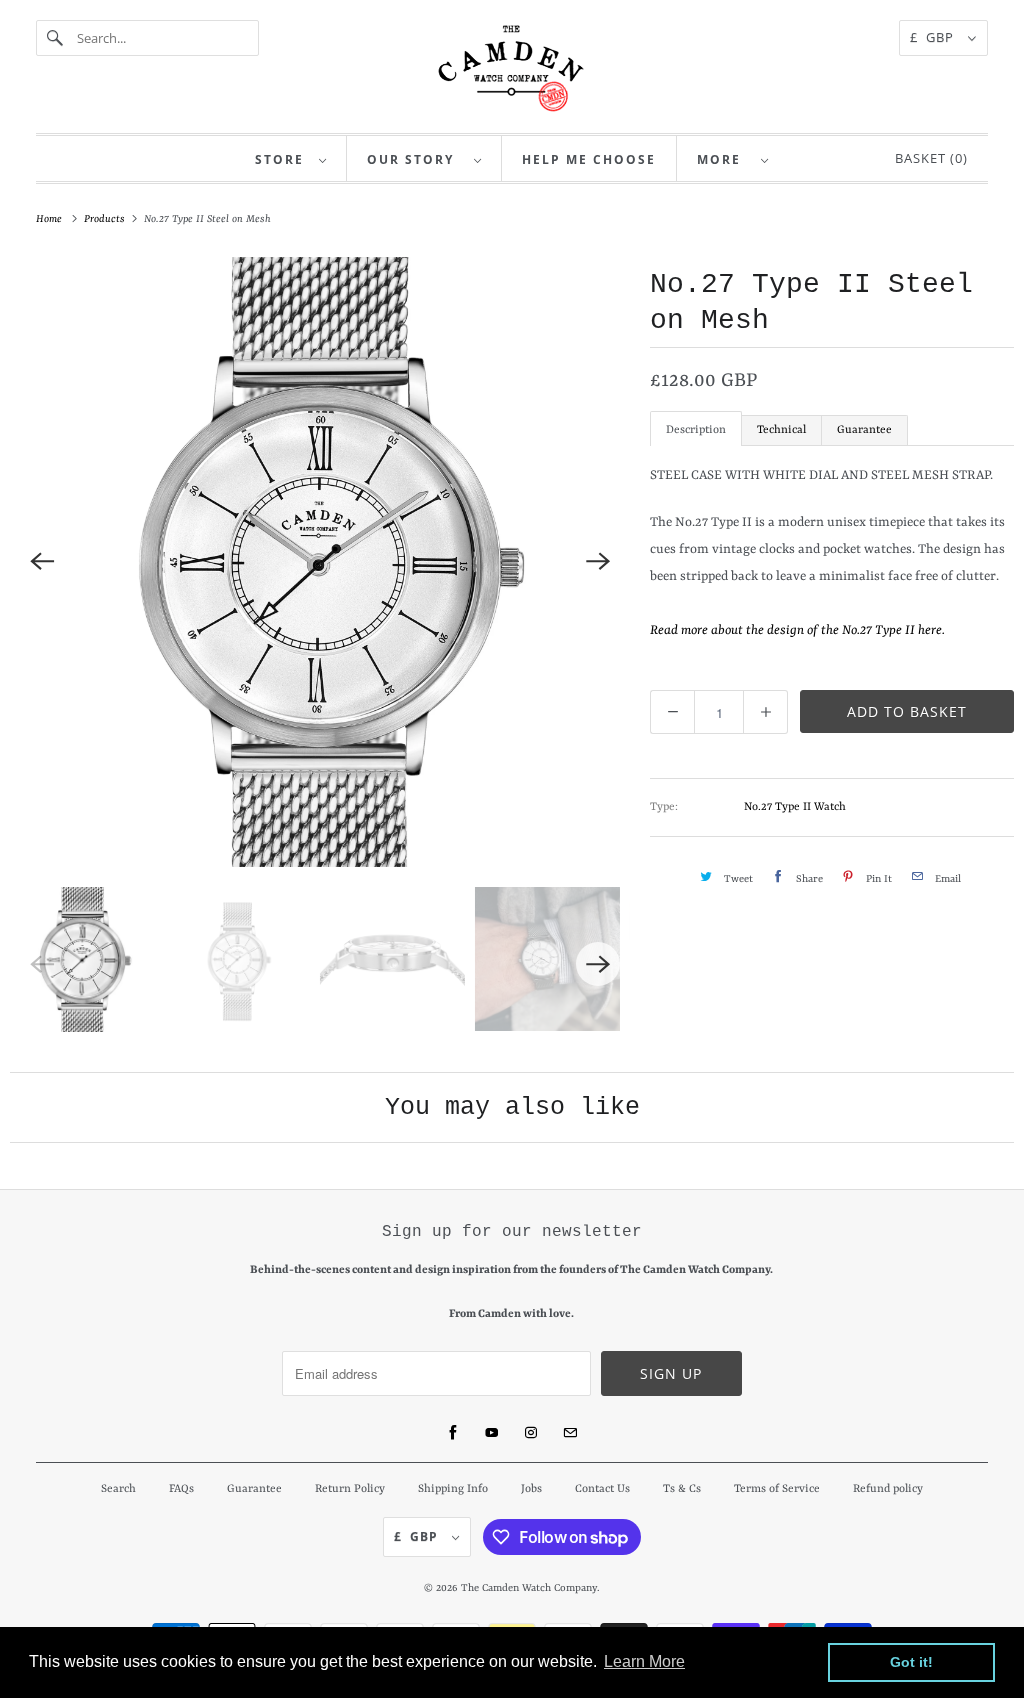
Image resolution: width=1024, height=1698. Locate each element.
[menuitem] (291, 158)
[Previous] (42, 562)
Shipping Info (453, 1489)
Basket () (927, 158)
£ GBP (934, 37)
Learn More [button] (644, 1661)
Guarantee (864, 430)
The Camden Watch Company (529, 1588)
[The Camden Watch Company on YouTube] (492, 1433)
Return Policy (350, 1489)
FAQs (181, 1489)
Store (282, 159)
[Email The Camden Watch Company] (570, 1433)
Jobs (531, 1489)
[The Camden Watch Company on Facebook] (453, 1433)
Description (696, 430)
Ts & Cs (682, 1489)
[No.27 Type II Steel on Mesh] (320, 562)
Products (106, 219)
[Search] (56, 38)
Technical (781, 430)
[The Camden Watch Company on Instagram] (531, 1433)
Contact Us (602, 1489)
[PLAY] (320, 562)
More (724, 159)
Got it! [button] (911, 1662)
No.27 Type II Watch (795, 807)
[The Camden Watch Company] (512, 68)
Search (118, 1489)
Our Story (415, 159)
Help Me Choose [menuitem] (589, 159)
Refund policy (888, 1489)
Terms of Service (777, 1489)
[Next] (598, 562)
